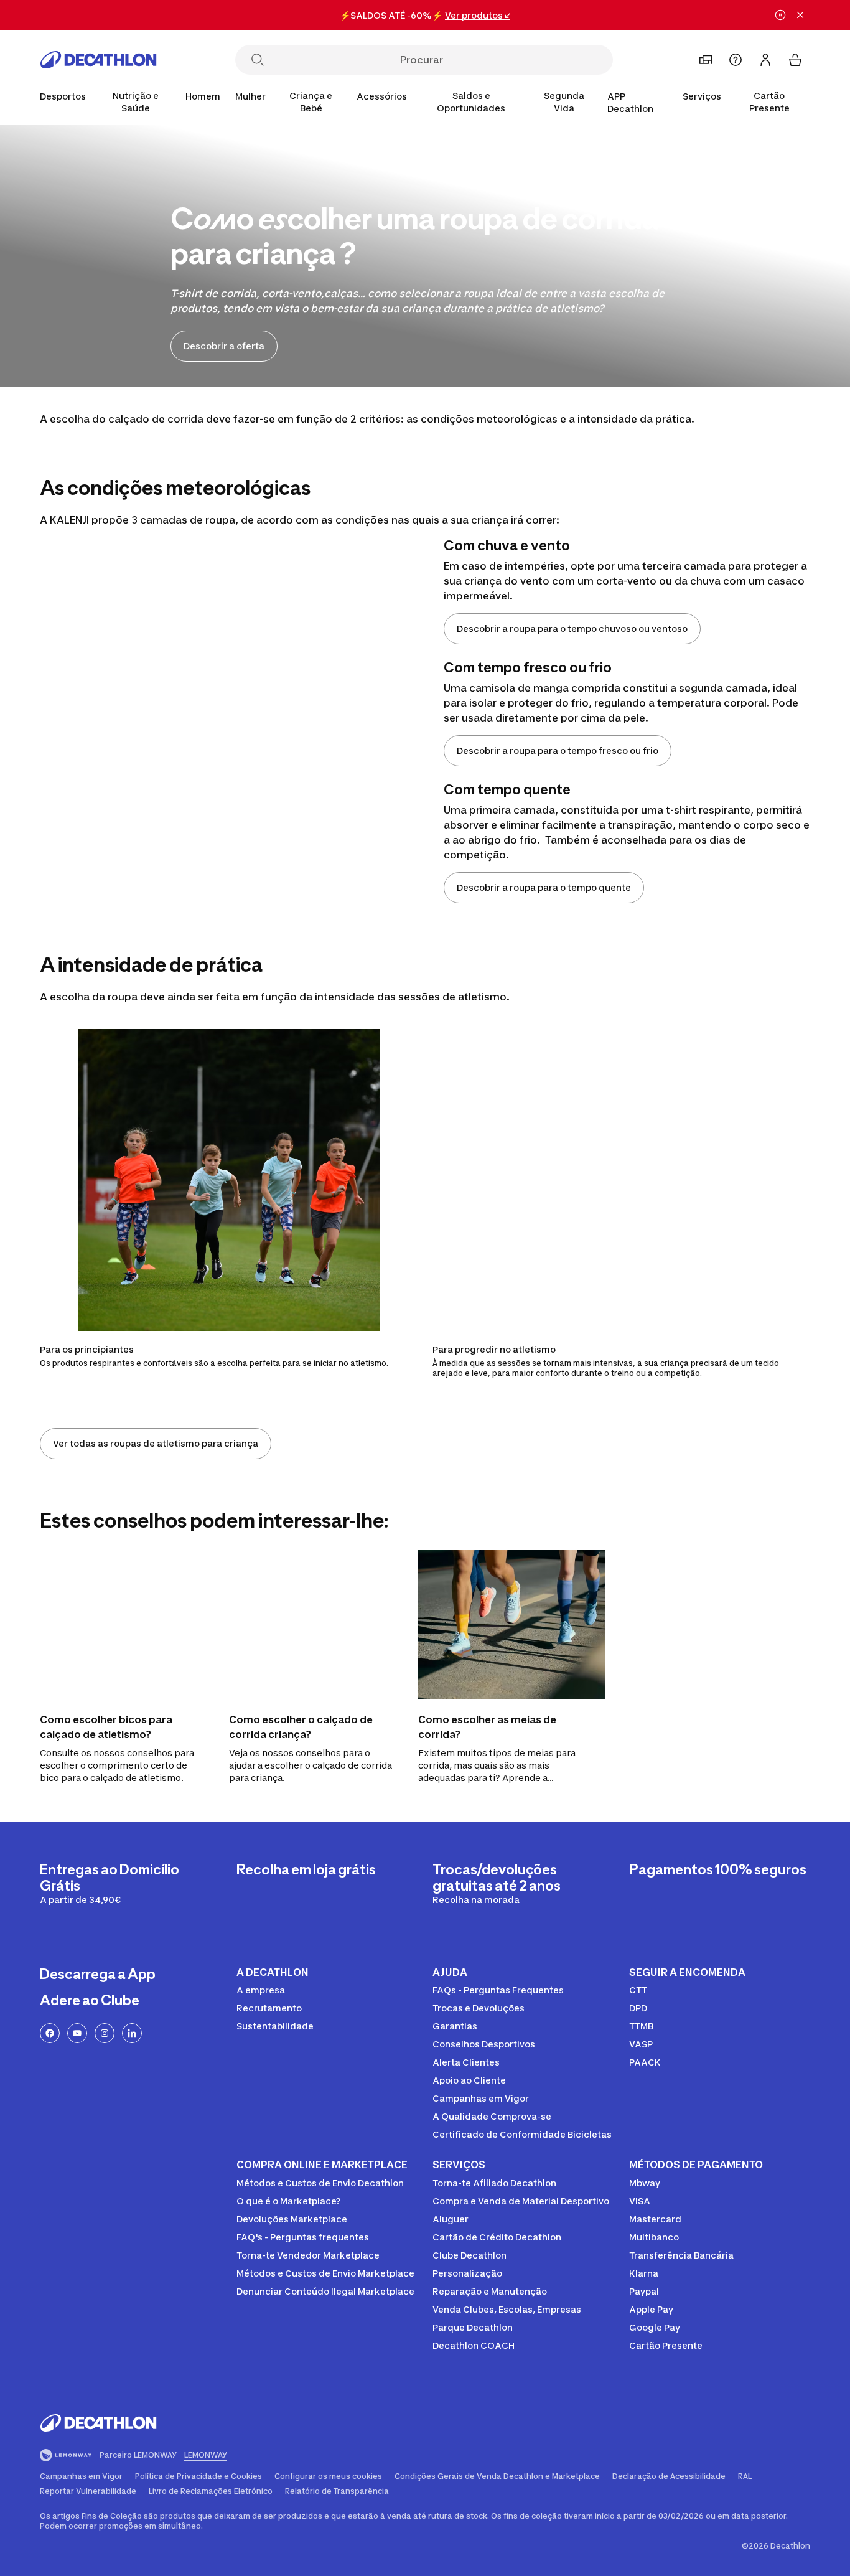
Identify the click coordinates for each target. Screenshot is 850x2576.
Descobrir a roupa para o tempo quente (544, 887)
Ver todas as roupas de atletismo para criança (156, 1443)
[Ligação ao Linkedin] (132, 2033)
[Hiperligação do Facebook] (50, 2033)
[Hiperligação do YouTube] (77, 2033)
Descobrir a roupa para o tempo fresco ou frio (558, 750)
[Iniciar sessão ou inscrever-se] (765, 60)
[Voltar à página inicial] (98, 60)
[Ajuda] (736, 60)
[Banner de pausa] (780, 15)
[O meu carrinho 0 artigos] (795, 60)
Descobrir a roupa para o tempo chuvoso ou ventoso (572, 628)
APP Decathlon (630, 102)
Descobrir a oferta (224, 346)
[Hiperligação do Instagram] (105, 2033)
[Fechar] (800, 15)
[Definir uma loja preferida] (706, 60)
